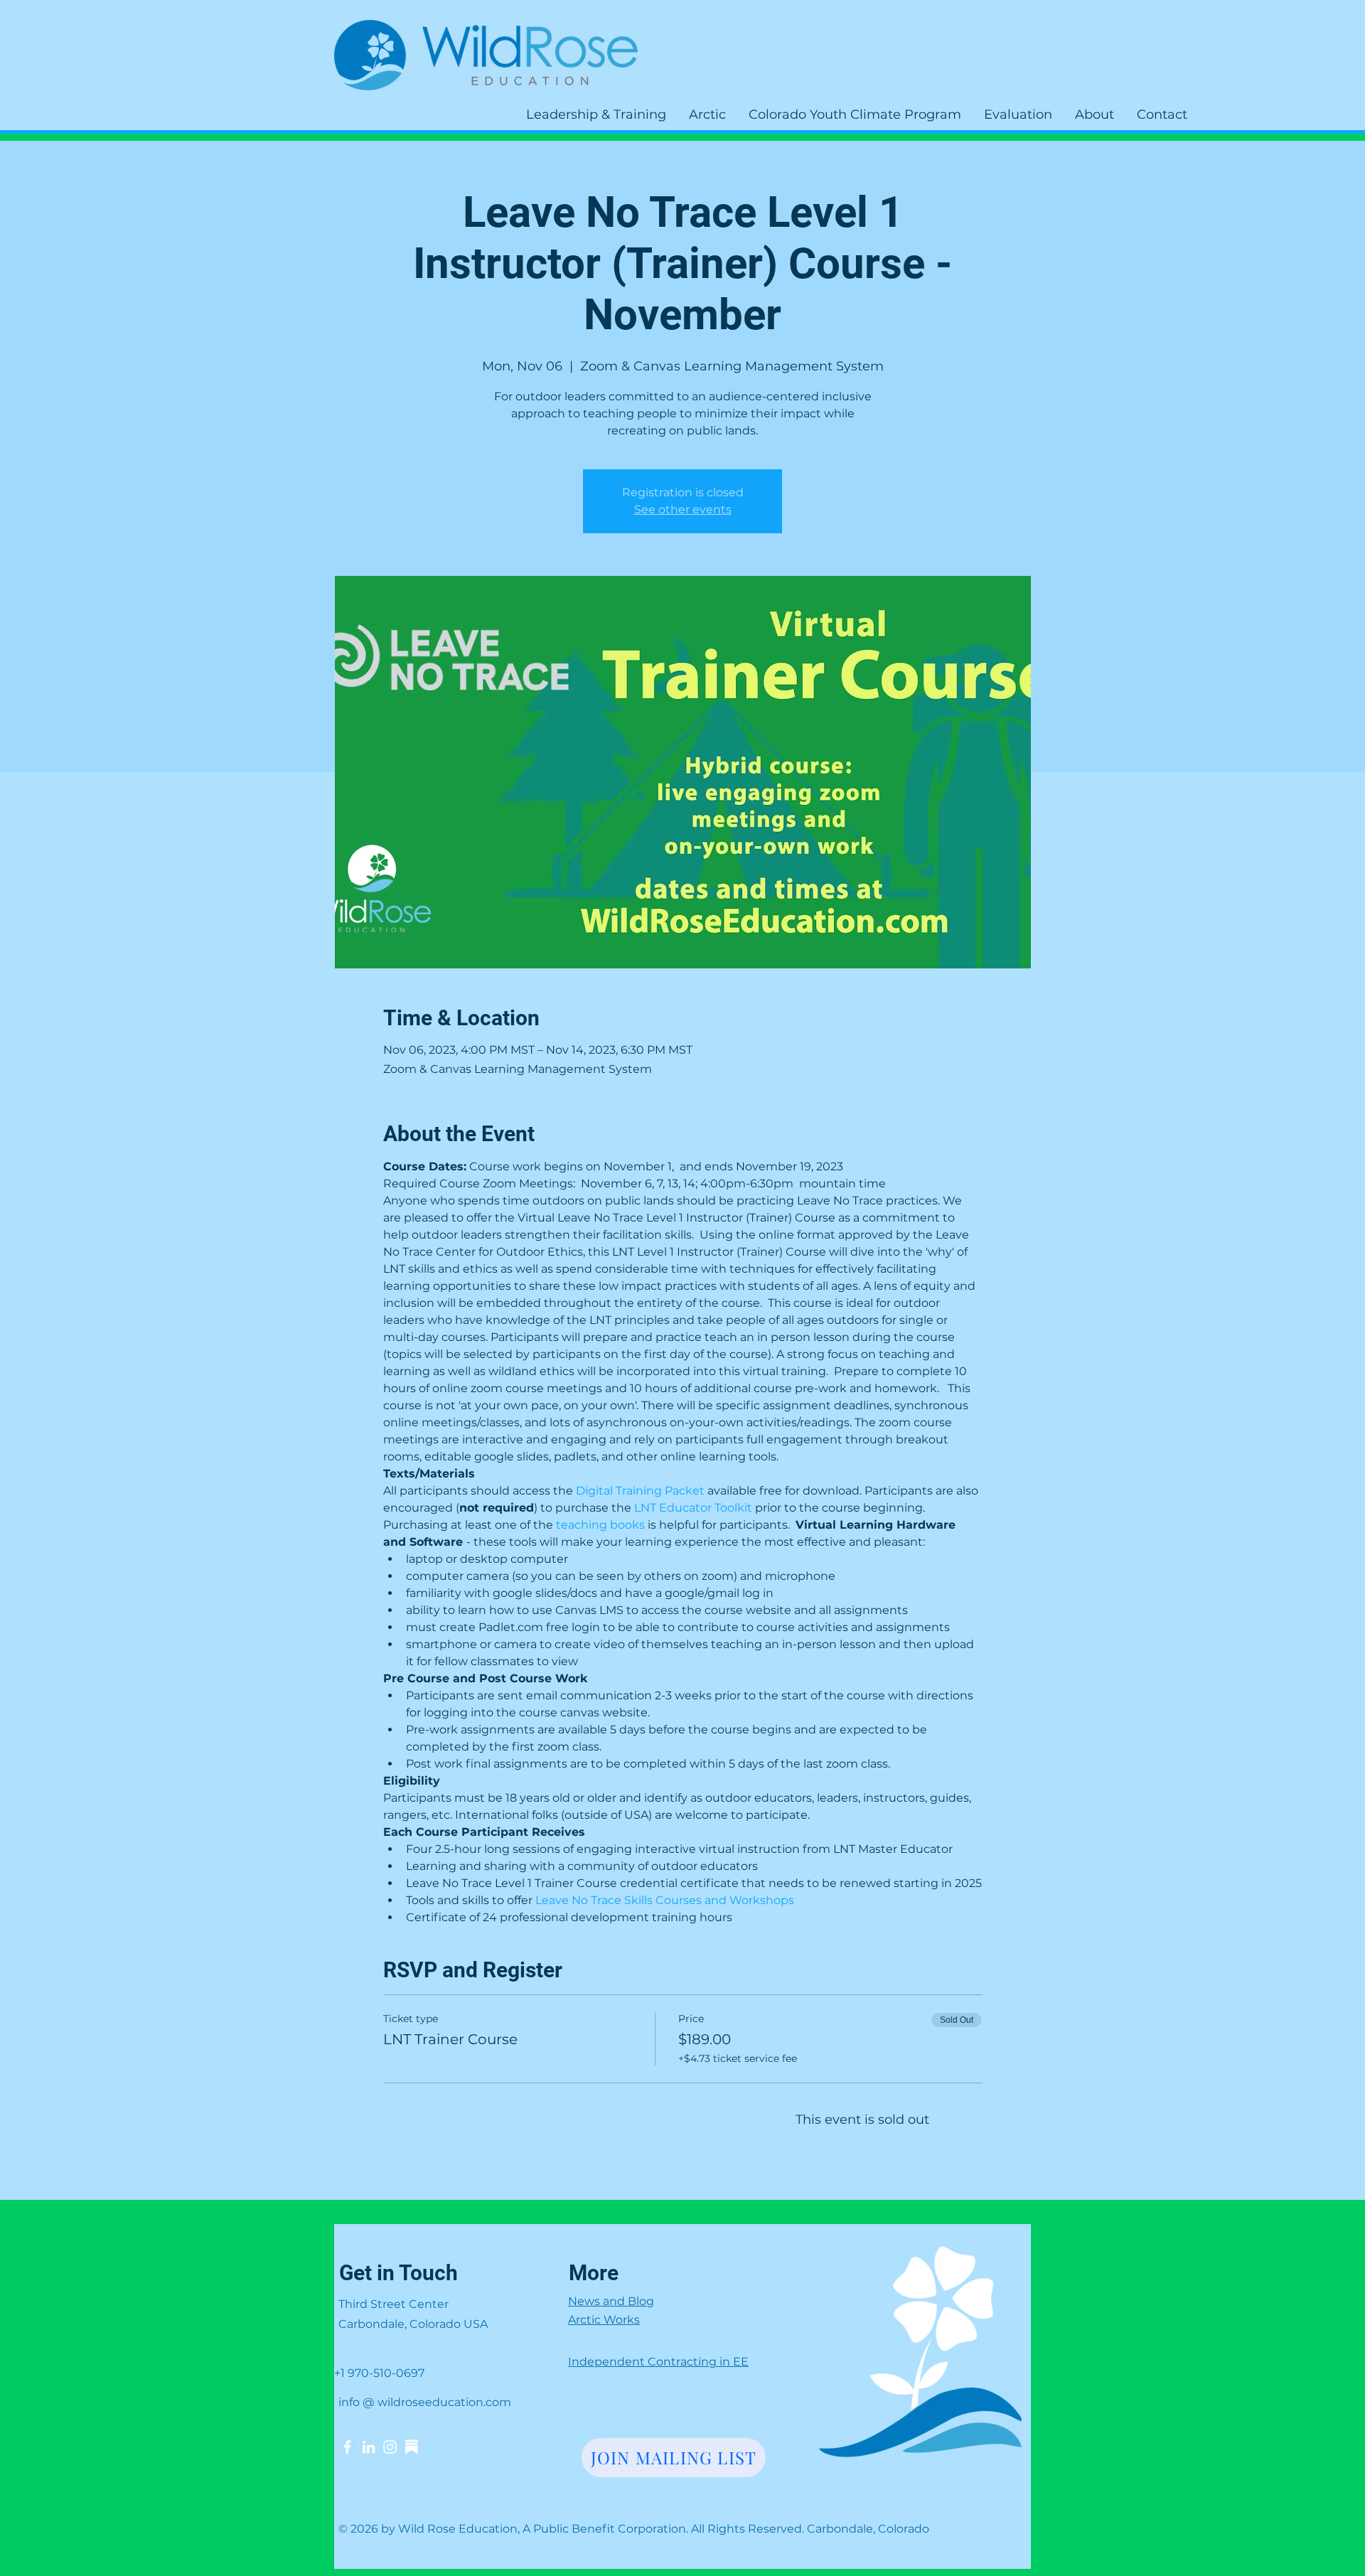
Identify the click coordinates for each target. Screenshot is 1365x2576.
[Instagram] (390, 2447)
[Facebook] (347, 2447)
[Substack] (411, 2447)
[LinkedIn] (369, 2447)
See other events (683, 509)
